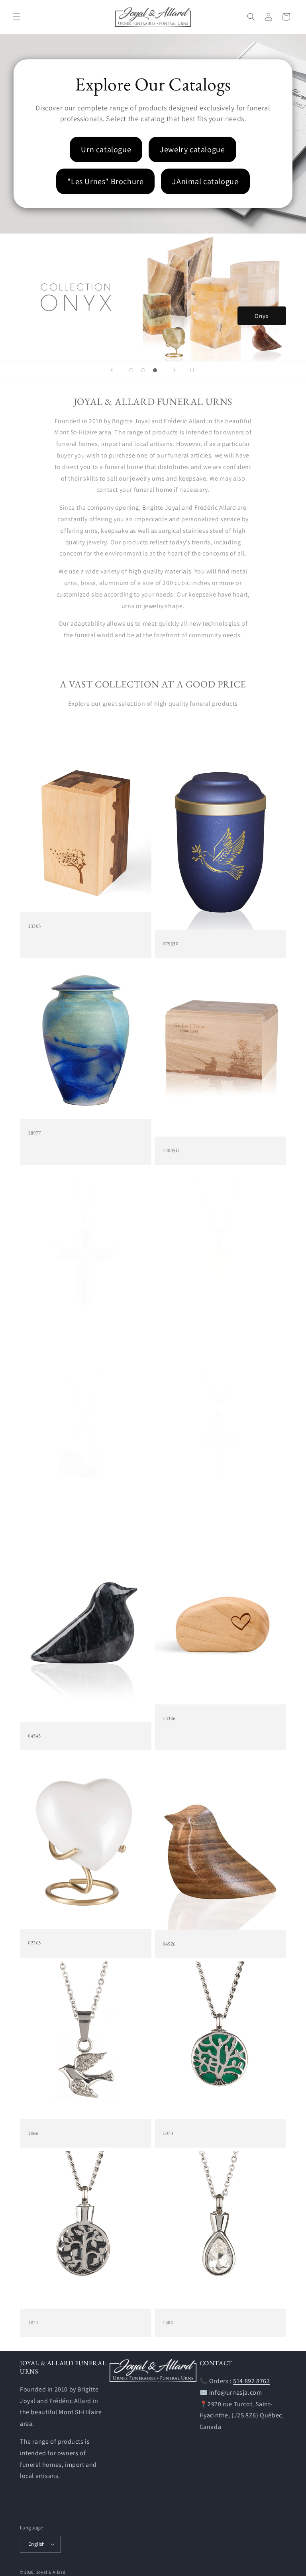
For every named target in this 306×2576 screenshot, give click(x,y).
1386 (168, 2323)
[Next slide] (175, 370)
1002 (168, 1537)
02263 (34, 1943)
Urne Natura (257, 315)
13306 (169, 1718)
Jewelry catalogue (192, 149)
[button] (17, 17)
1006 (33, 1348)
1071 (33, 2323)
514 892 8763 (251, 2381)
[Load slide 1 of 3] (131, 370)
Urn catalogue (106, 149)
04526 (169, 1944)
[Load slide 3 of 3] (155, 370)
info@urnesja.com (236, 2392)
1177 (168, 1348)
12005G (171, 1151)
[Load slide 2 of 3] (143, 370)
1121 (33, 1537)
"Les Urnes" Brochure (105, 181)
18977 (34, 1133)
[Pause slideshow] (194, 370)
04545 (34, 1736)
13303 (34, 926)
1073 (168, 2133)
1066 (33, 2133)
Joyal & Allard (51, 2572)
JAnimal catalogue (205, 181)
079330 (171, 944)
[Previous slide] (112, 370)
